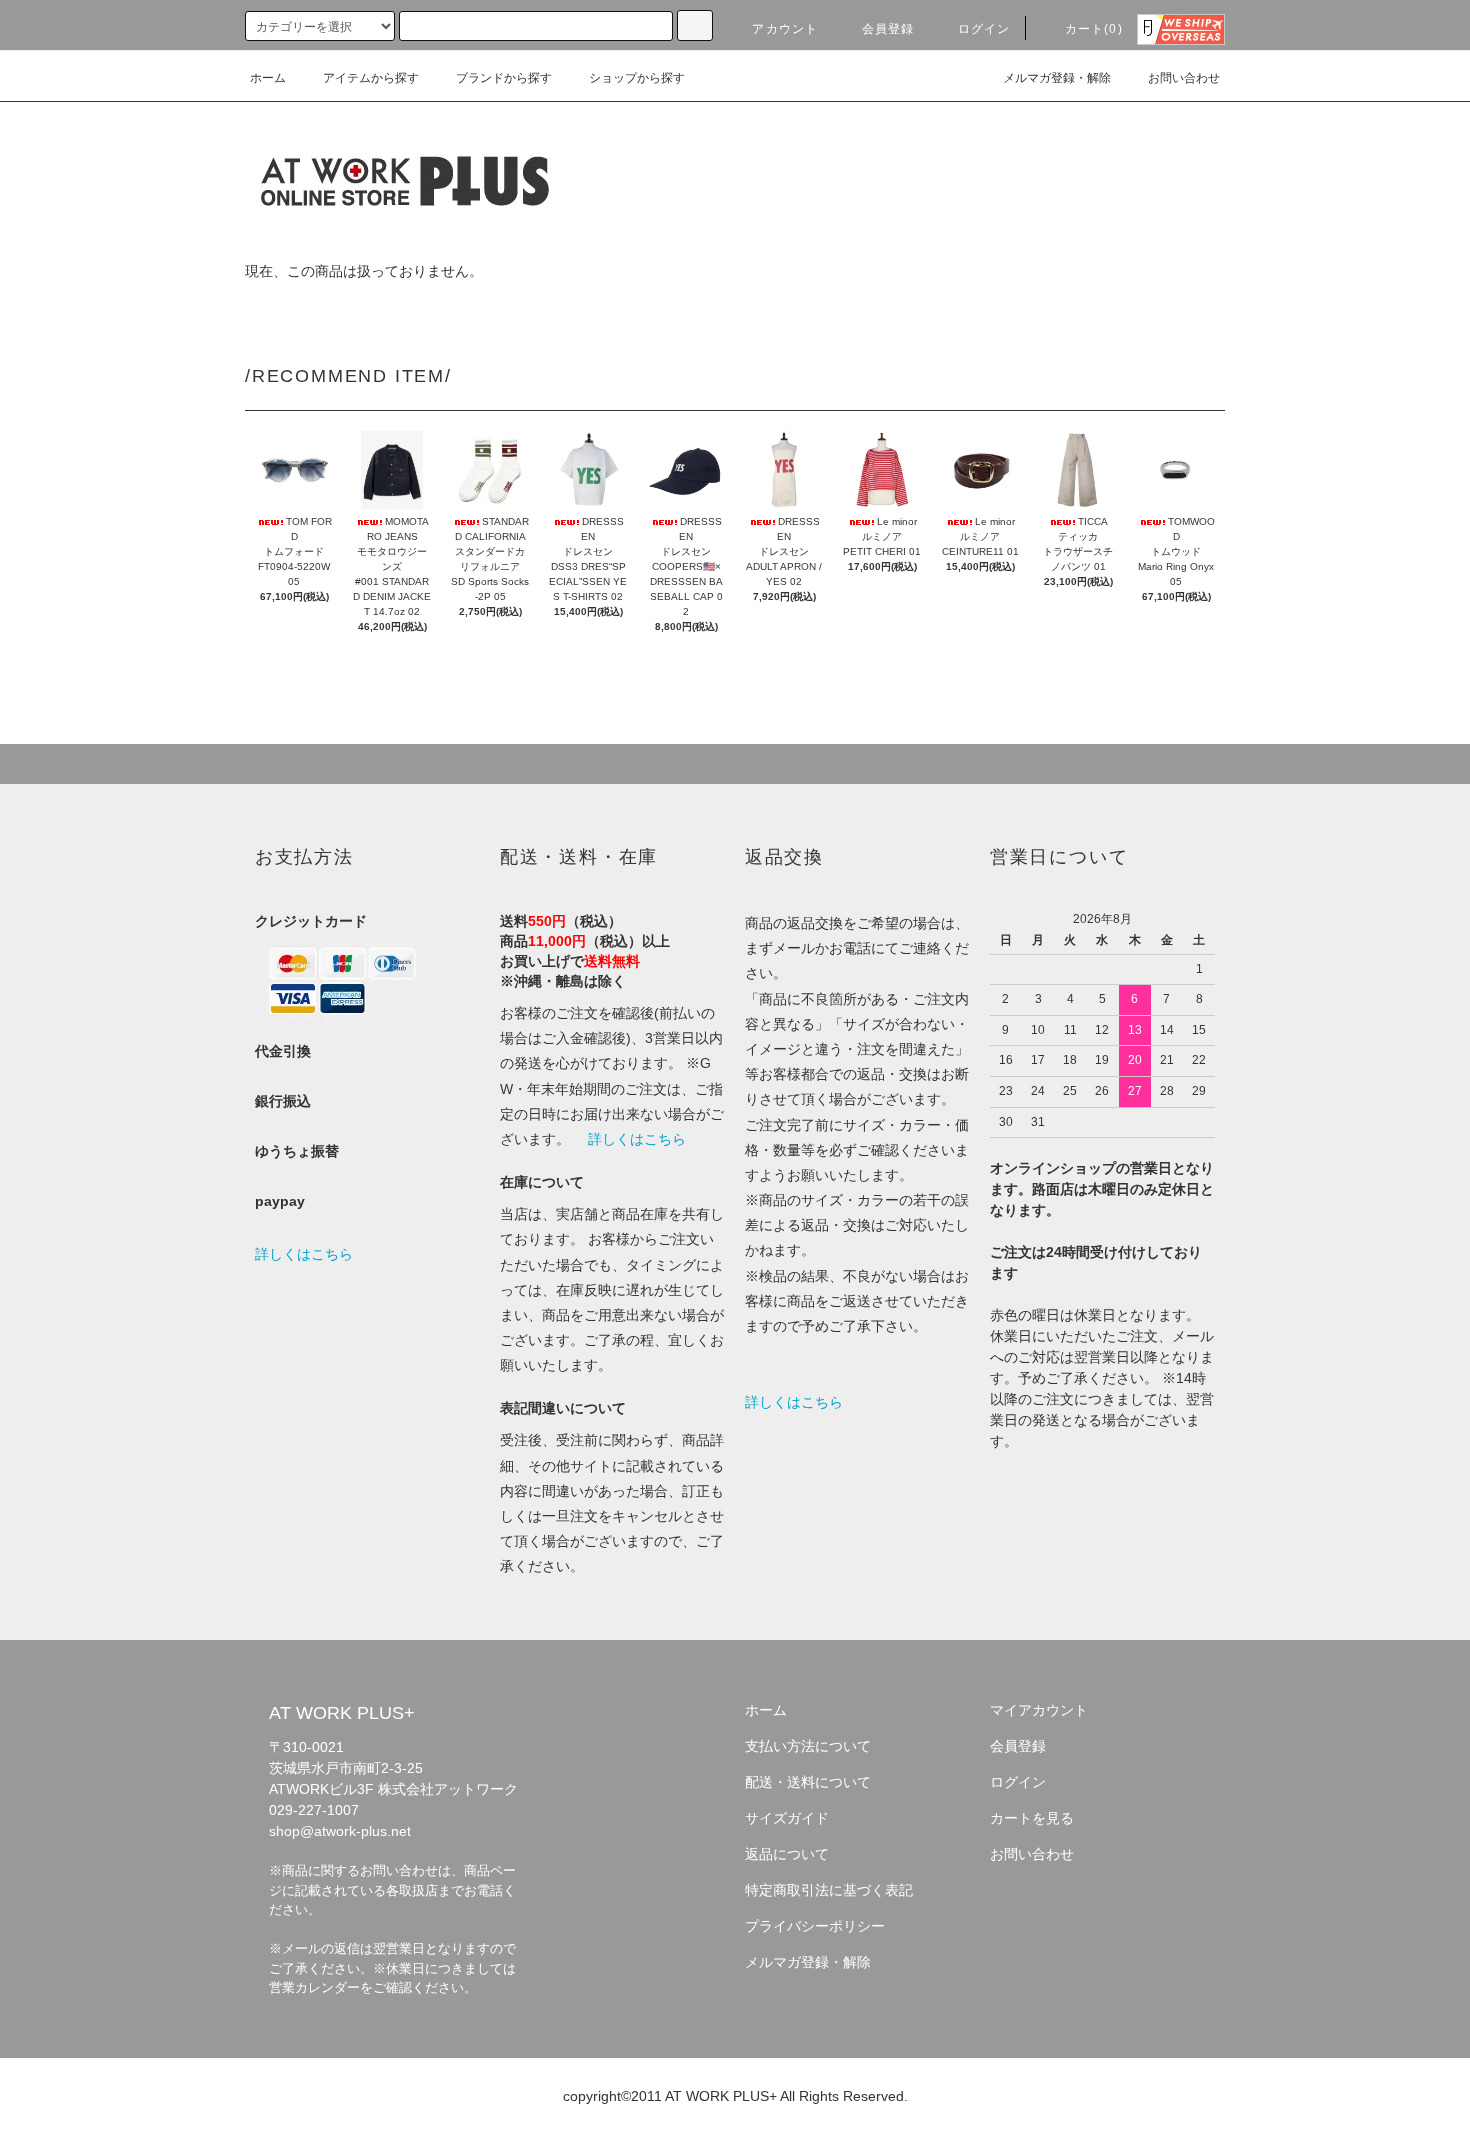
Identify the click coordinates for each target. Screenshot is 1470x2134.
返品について (787, 1854)
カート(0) (1094, 29)
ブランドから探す (504, 78)
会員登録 (888, 29)
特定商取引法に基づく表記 (829, 1890)
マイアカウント (1039, 1710)
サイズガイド (787, 1818)
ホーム (268, 78)
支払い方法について (808, 1746)
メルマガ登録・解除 (1057, 78)
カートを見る (1032, 1818)
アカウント (785, 29)
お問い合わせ (1184, 78)
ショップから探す (637, 78)
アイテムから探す (371, 78)
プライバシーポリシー (815, 1926)
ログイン (984, 29)
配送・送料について (808, 1782)
